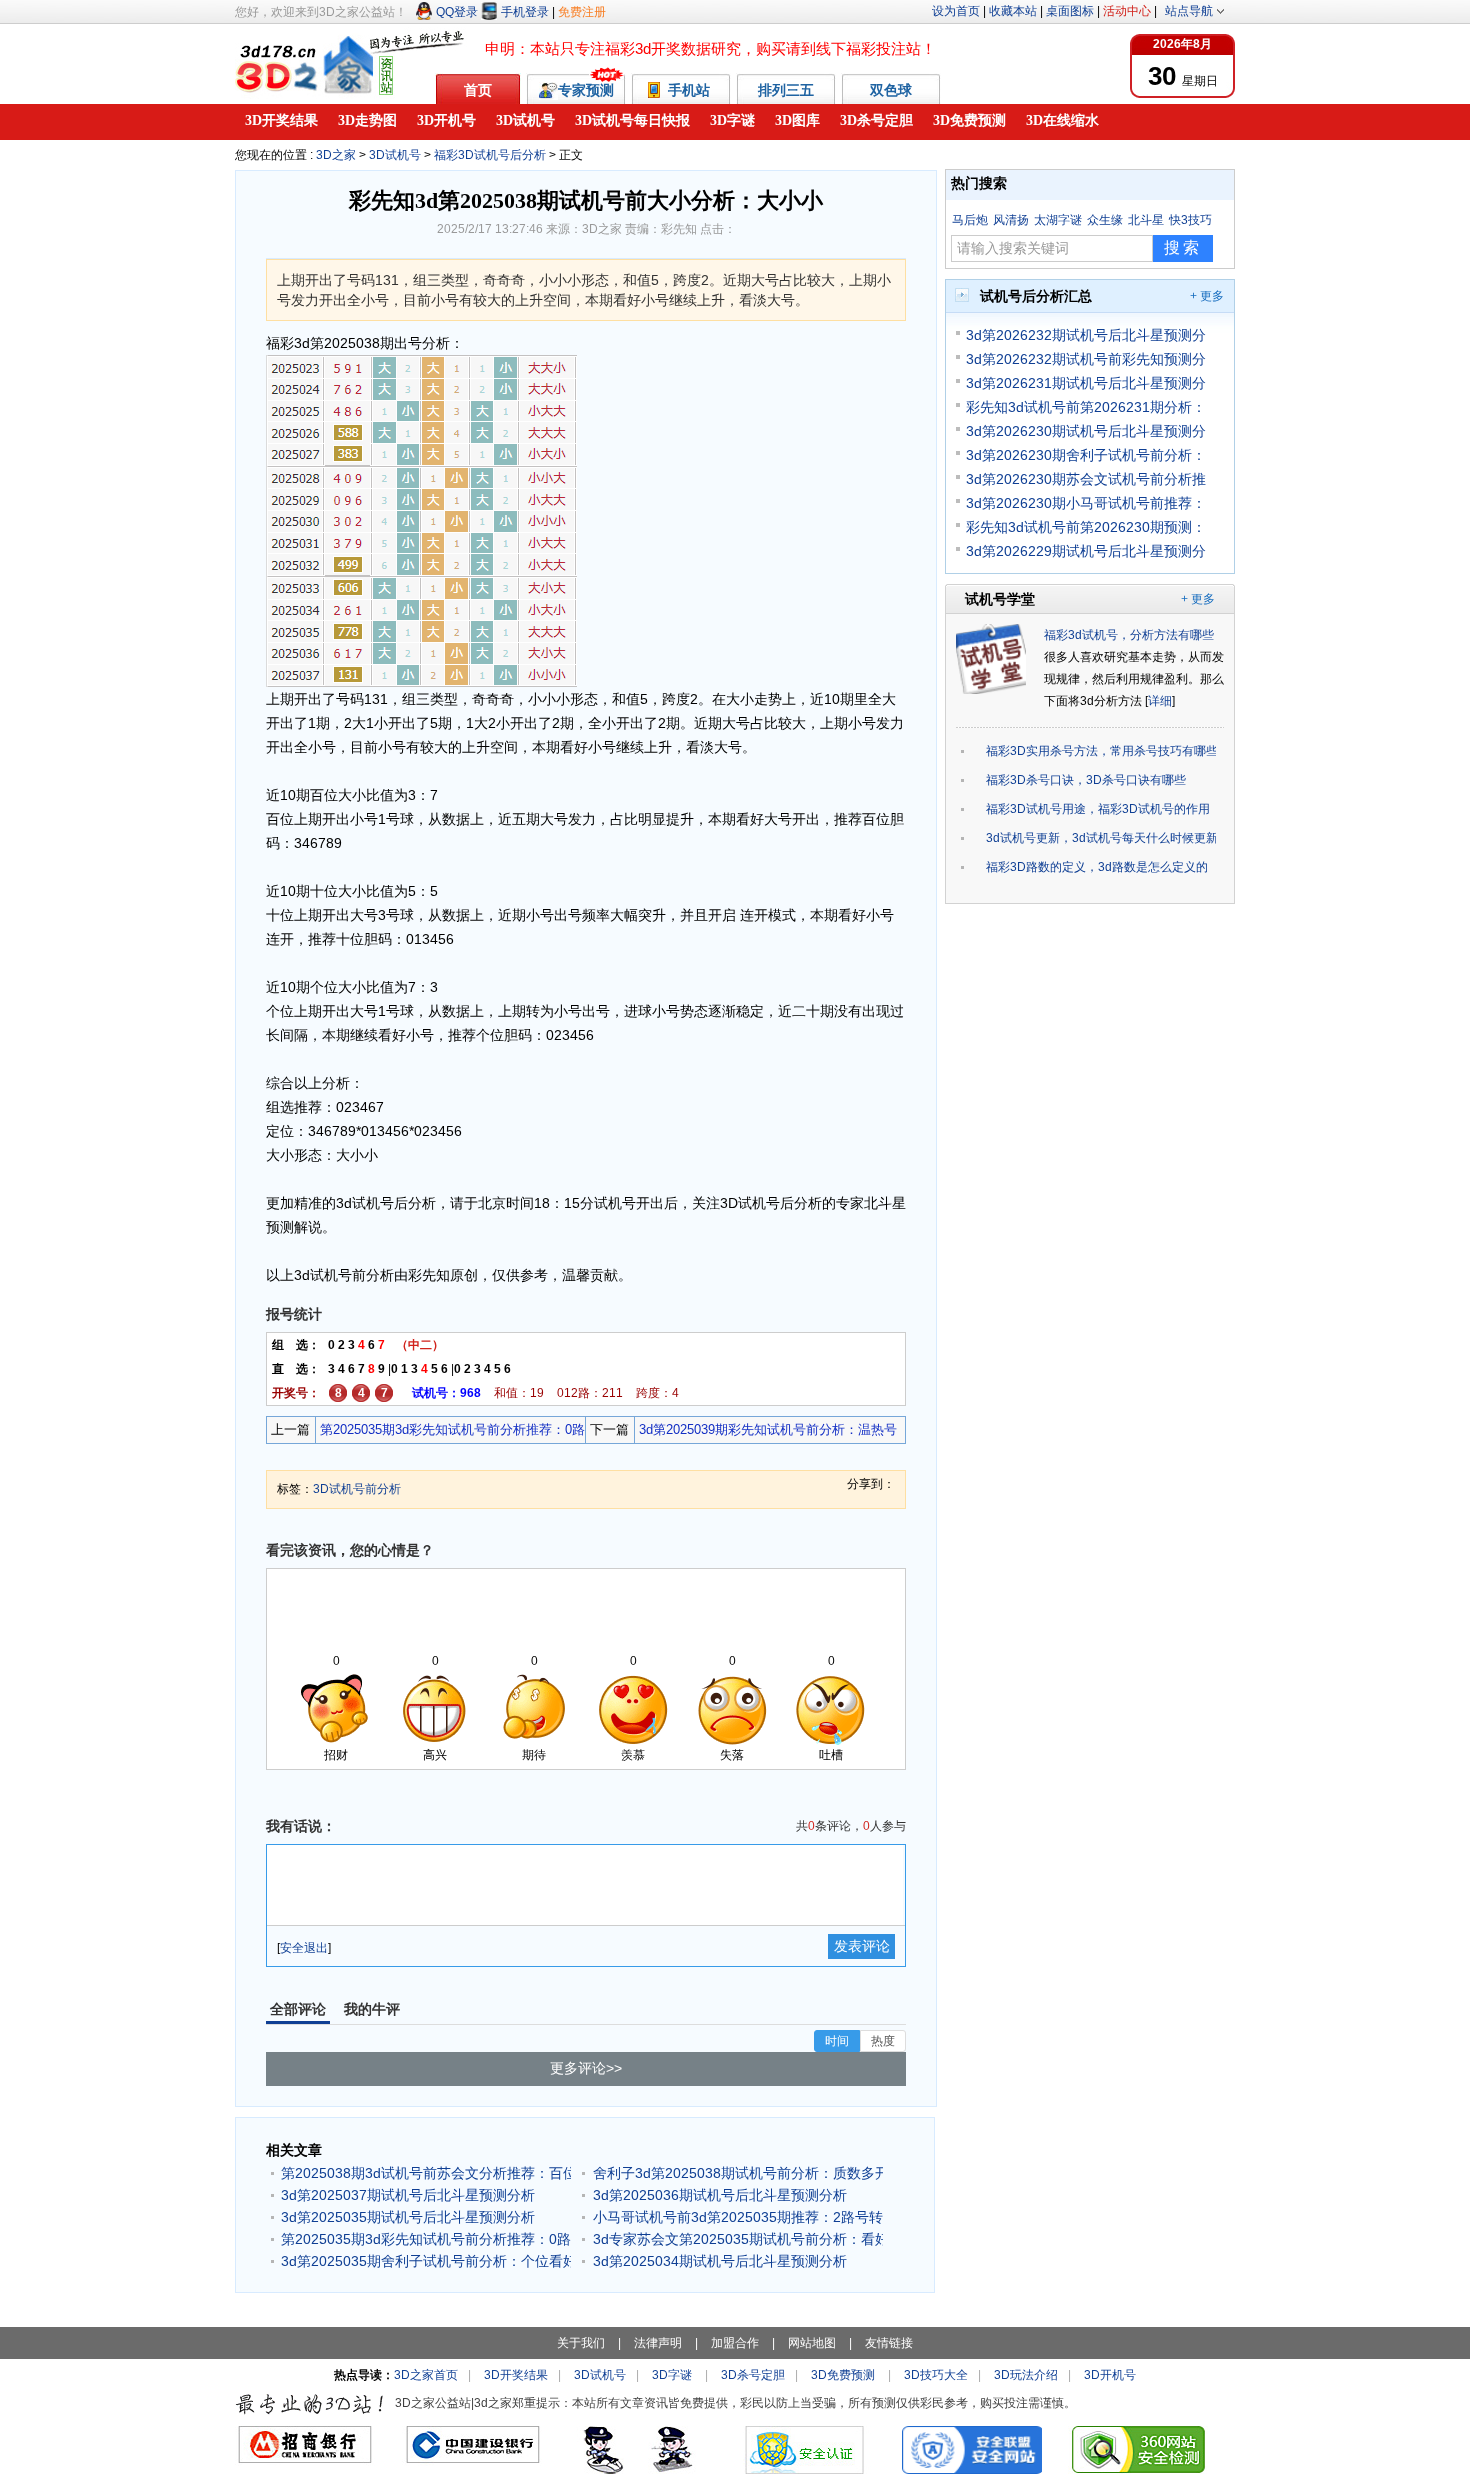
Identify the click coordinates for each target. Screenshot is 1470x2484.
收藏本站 (1013, 11)
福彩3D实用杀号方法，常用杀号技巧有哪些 (1101, 751)
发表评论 (862, 1946)
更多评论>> (586, 2068)
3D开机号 (446, 120)
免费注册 (582, 12)
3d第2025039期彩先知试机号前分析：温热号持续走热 (766, 1432)
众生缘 (1105, 220)
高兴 (435, 1755)
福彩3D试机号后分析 (490, 155)
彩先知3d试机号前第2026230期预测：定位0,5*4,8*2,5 (1086, 527)
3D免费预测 (969, 120)
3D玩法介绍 (1026, 2375)
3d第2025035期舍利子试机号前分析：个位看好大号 (426, 2261)
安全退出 (304, 1948)
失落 (732, 1755)
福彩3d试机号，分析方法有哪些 (1129, 635)
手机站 (691, 90)
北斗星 (1146, 220)
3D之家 (336, 155)
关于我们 (581, 2343)
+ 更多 (1207, 296)
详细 (1160, 701)
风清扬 (1011, 220)
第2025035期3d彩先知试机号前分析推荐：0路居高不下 (450, 1432)
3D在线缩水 (1062, 120)
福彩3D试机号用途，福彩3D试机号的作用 (1098, 809)
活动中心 (1127, 11)
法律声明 (658, 2343)
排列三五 (786, 90)
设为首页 (956, 11)
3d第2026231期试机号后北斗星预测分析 (1086, 383)
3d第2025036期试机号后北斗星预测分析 (720, 2195)
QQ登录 (457, 12)
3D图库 (797, 120)
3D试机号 (525, 120)
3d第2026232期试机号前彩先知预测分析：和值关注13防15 (1086, 359)
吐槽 (831, 1755)
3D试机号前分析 (357, 1489)
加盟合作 (735, 2343)
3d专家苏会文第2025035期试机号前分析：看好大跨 (738, 2239)
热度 (883, 2041)
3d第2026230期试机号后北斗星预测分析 (1086, 431)
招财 (336, 1755)
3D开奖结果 (281, 120)
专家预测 (586, 90)
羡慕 (633, 1755)
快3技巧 (1190, 220)
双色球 (891, 90)
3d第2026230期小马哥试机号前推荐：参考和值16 (1086, 503)
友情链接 (889, 2343)
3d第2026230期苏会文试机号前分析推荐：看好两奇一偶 (1086, 479)
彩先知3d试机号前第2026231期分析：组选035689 (1086, 407)
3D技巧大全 (936, 2375)
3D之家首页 (426, 2375)
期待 (534, 1755)
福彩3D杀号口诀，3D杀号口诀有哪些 (1086, 780)
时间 (837, 2041)
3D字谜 (732, 120)
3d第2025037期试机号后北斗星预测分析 (408, 2195)
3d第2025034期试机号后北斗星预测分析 (720, 2261)
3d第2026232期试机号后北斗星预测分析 (1086, 335)
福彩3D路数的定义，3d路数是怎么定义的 (1097, 867)
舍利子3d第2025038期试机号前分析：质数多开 (738, 2173)
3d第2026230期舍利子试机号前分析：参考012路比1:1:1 (1086, 455)
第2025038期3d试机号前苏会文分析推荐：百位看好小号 (426, 2173)
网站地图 (812, 2343)
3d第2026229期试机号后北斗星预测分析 (1086, 551)
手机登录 (525, 12)
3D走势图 (367, 120)
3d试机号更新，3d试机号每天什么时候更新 (1101, 838)
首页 (478, 90)
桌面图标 (1070, 11)
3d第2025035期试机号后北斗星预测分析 (408, 2217)
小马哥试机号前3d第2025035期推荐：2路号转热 (738, 2217)
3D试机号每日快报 (632, 120)
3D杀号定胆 (876, 120)
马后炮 (970, 220)
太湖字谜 (1058, 220)
